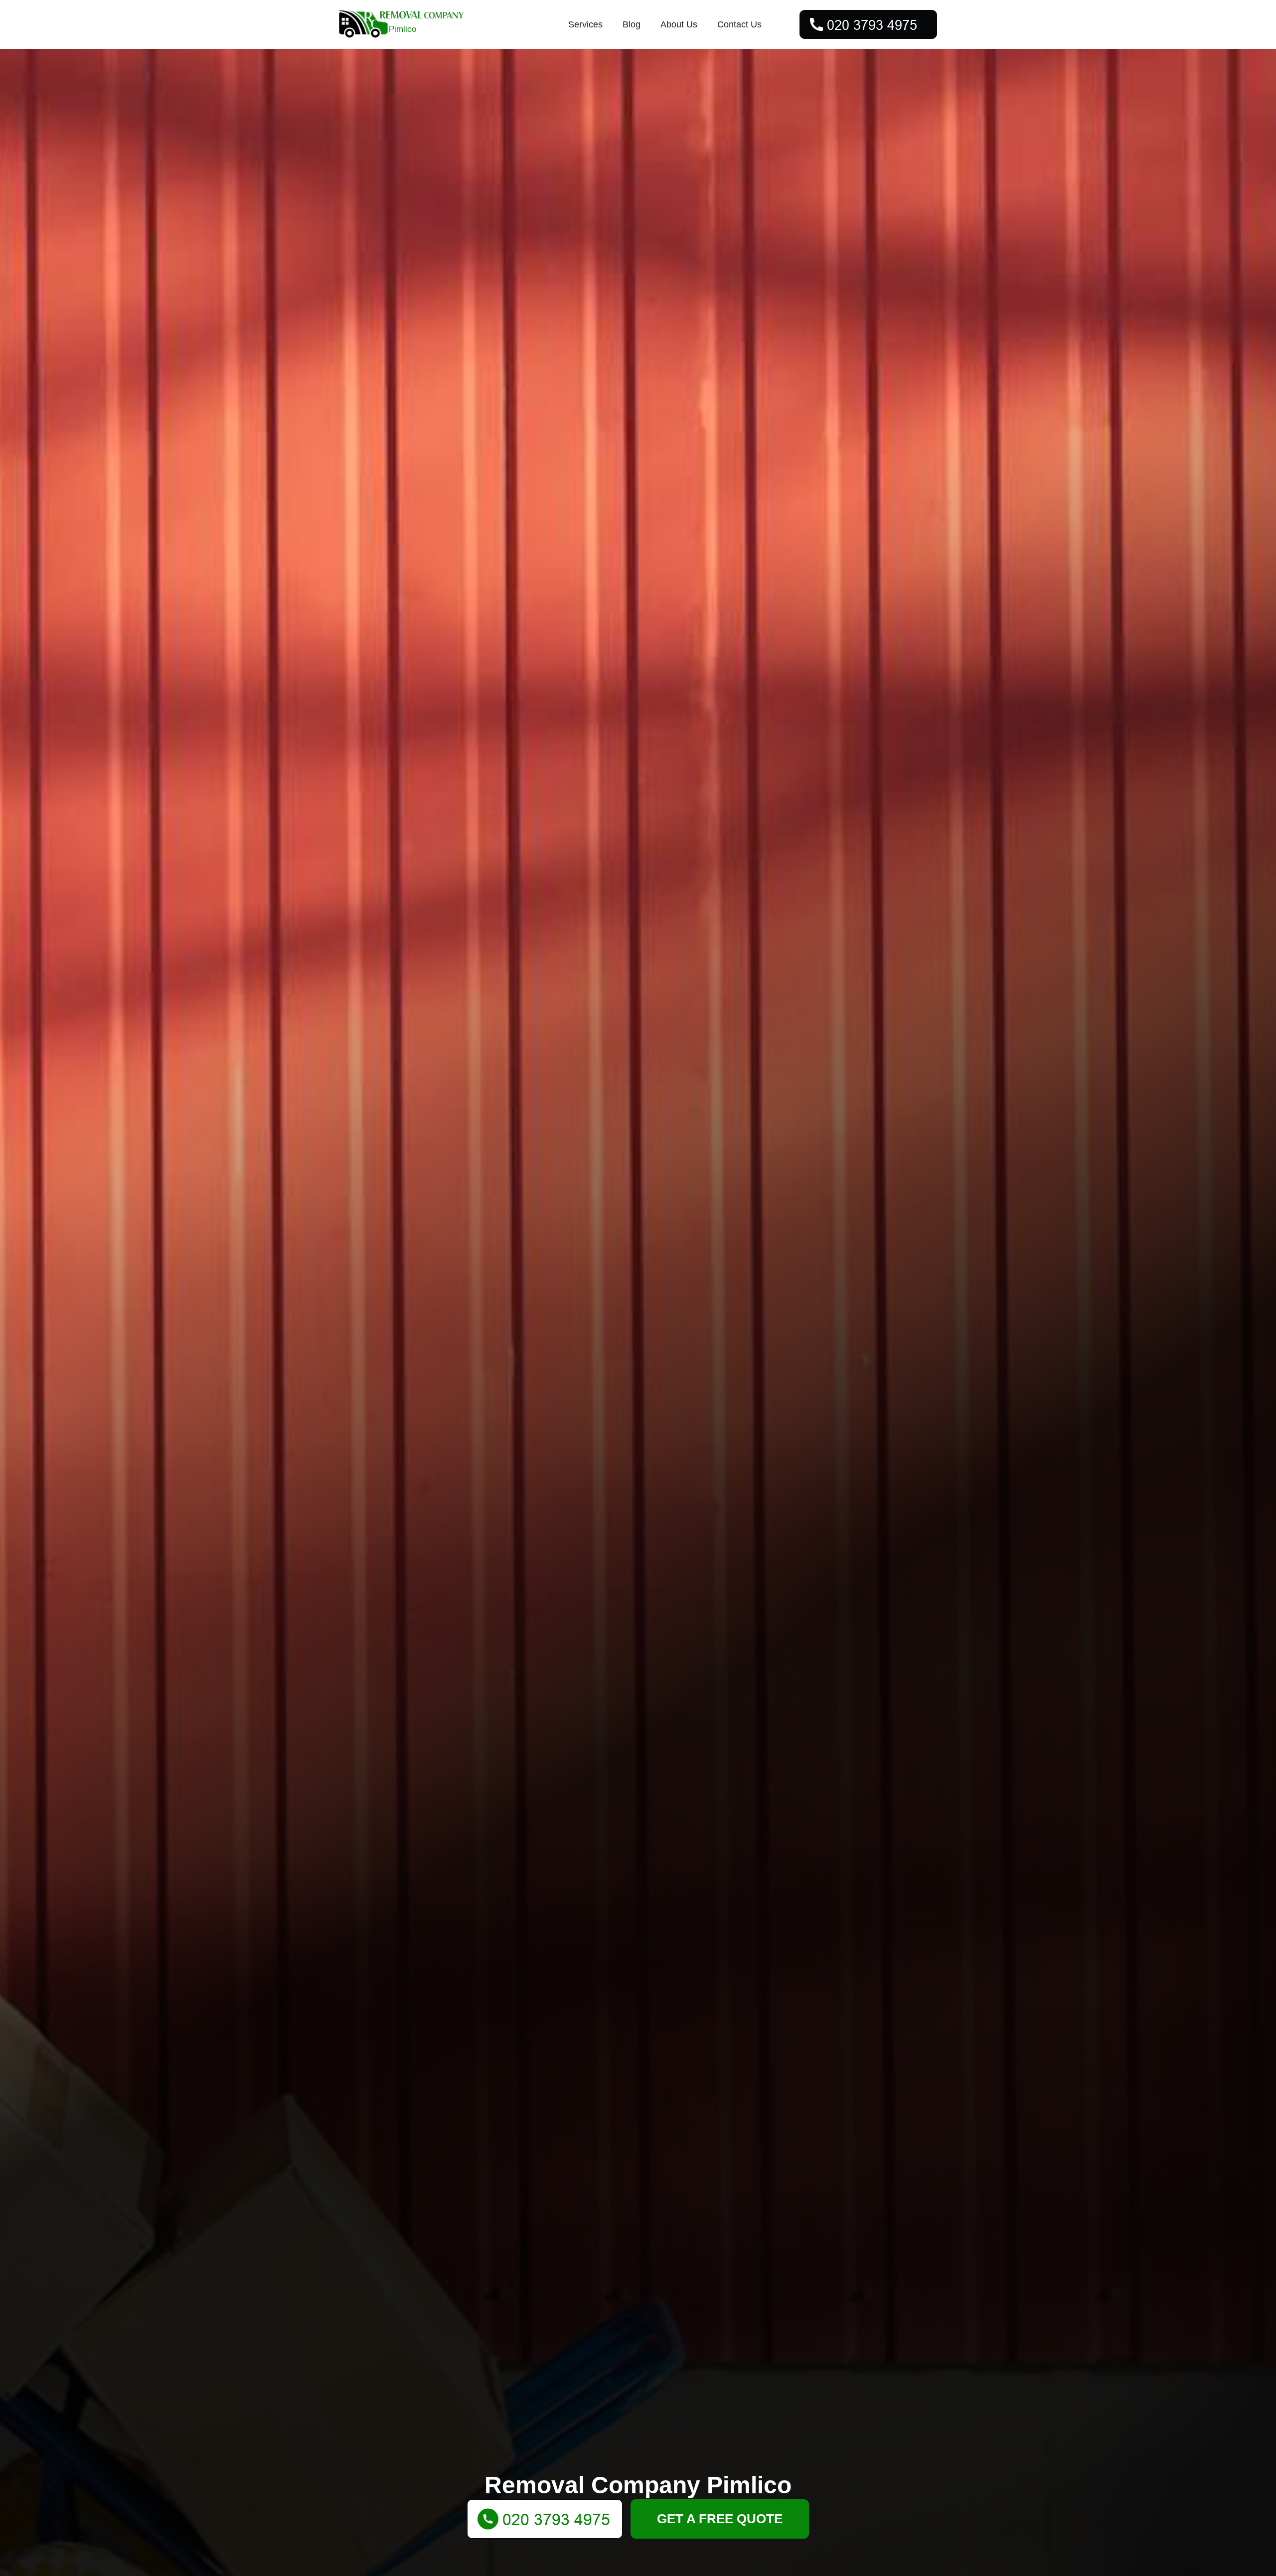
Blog (632, 24)
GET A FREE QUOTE (720, 2519)
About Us (679, 24)
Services (585, 24)
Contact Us (739, 24)
